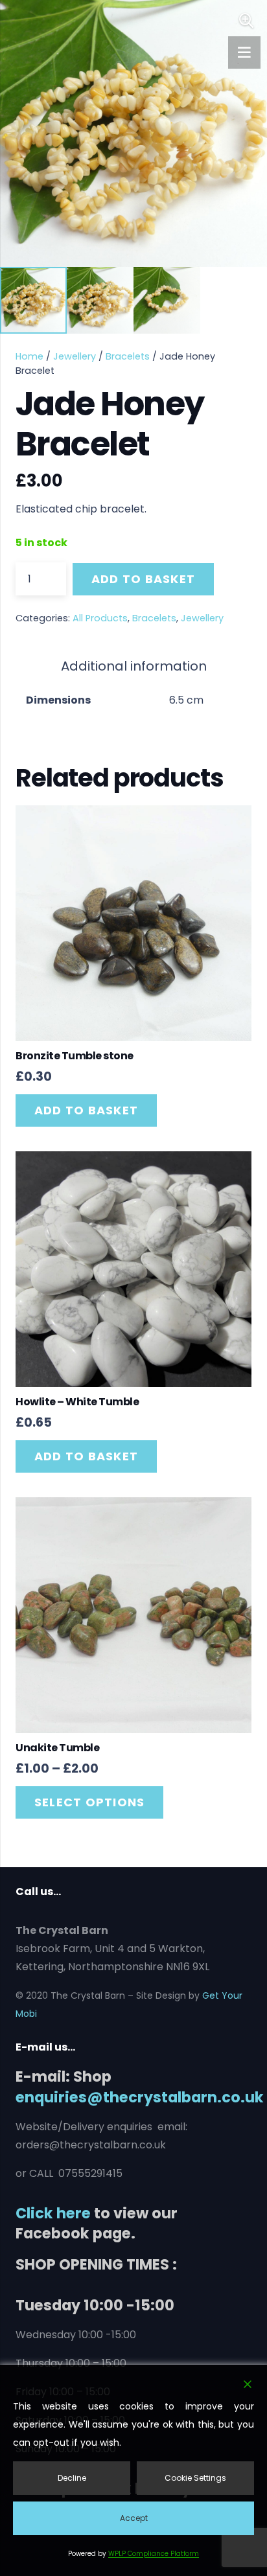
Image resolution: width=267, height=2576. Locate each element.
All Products (100, 618)
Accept (134, 2518)
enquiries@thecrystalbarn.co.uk (140, 2097)
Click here (53, 2213)
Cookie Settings (195, 2478)
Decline (72, 2478)
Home (29, 356)
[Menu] (244, 52)
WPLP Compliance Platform (154, 2554)
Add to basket (143, 579)
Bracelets (128, 356)
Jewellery (75, 356)
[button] (246, 21)
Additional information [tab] (134, 666)
